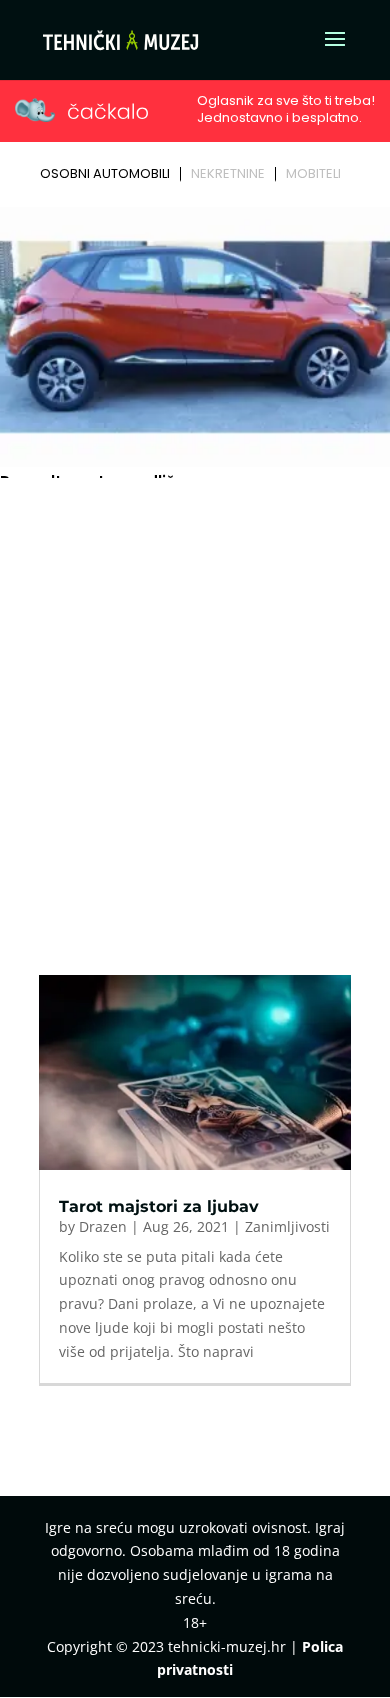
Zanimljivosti (287, 1226)
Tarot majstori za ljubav (159, 1206)
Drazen (103, 1226)
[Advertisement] (195, 690)
